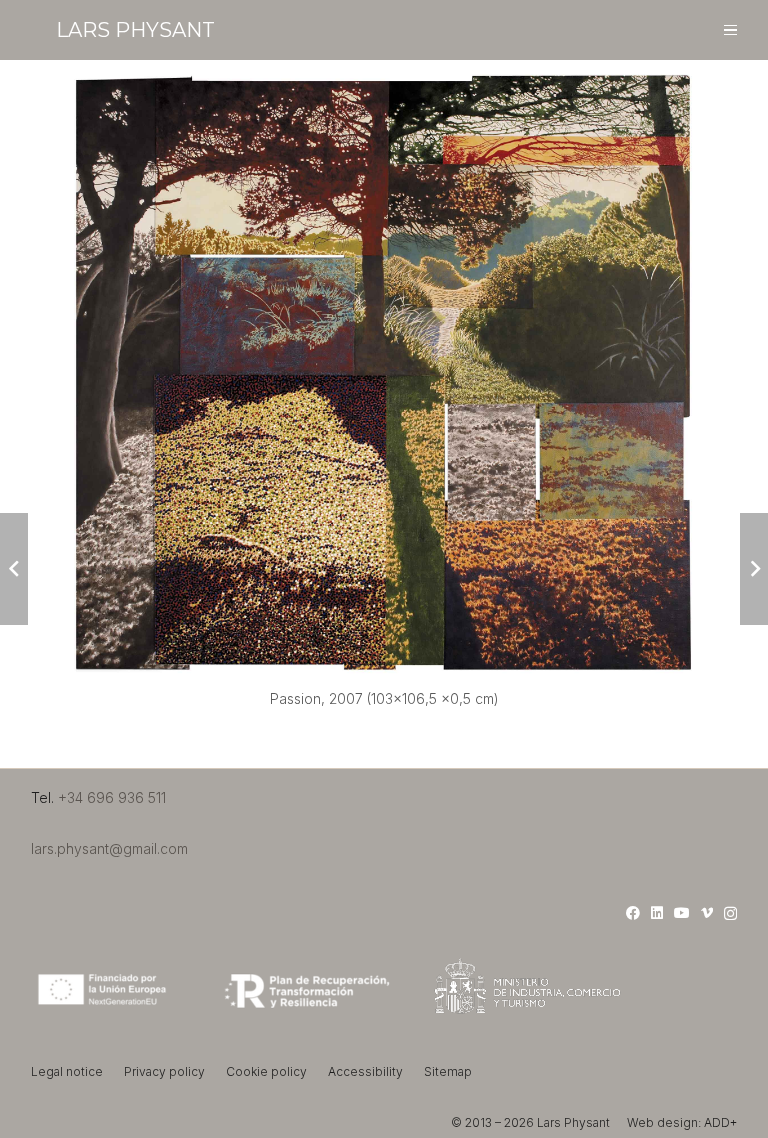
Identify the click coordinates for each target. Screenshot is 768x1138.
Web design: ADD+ (682, 1122)
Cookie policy (266, 1071)
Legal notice (67, 1071)
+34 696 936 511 (112, 797)
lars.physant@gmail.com (109, 848)
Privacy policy (164, 1071)
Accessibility (365, 1071)
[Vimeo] (707, 913)
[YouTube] (682, 913)
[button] (730, 30)
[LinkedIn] (657, 913)
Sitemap (448, 1071)
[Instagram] (730, 913)
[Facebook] (633, 913)
